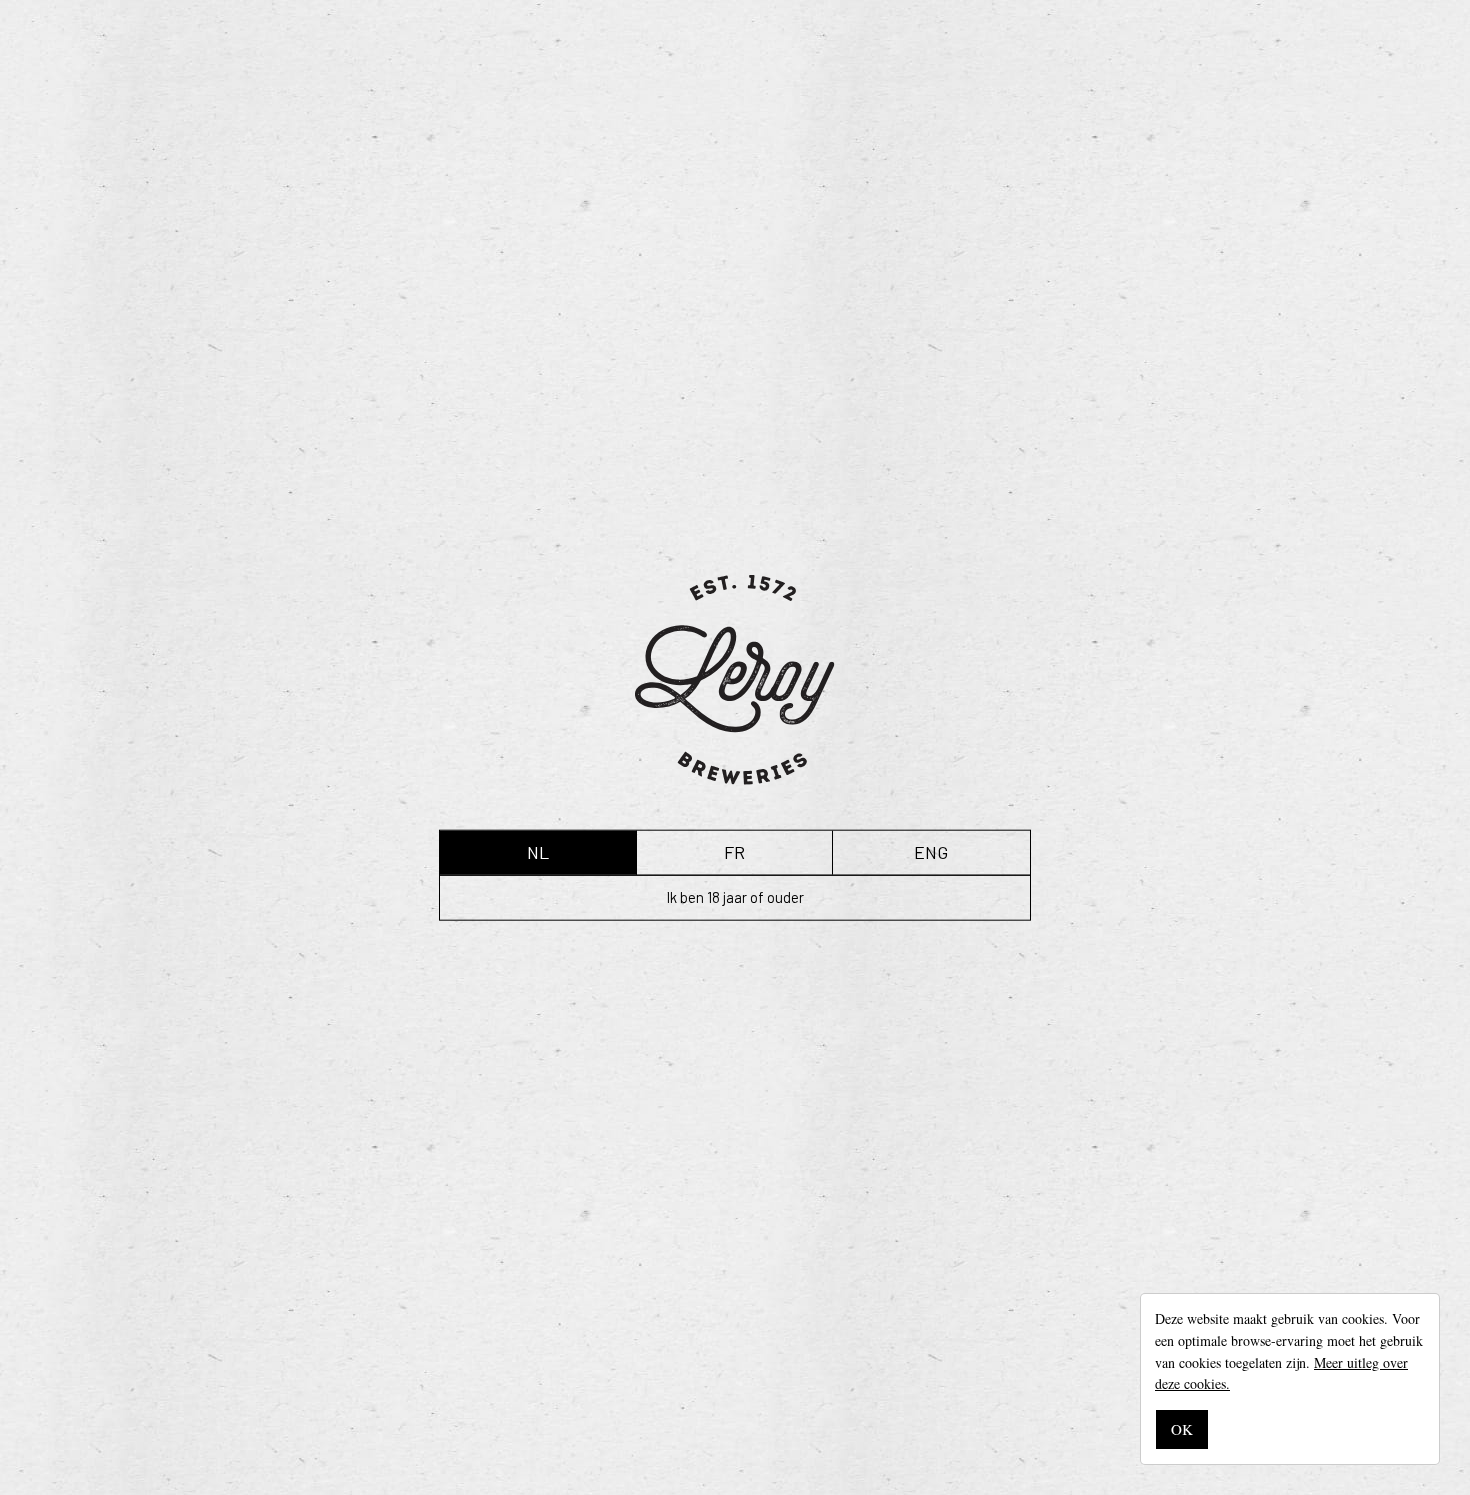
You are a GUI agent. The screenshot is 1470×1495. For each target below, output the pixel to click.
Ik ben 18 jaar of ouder (735, 897)
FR (734, 852)
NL (538, 852)
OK (1182, 1429)
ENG (931, 852)
